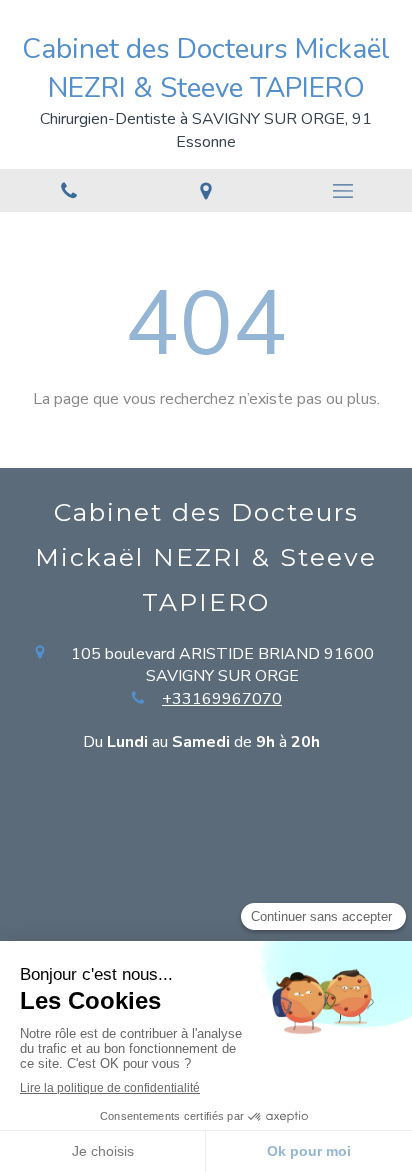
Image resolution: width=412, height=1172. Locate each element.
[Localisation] (205, 190)
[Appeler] (68, 190)
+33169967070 (222, 699)
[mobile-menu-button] (343, 191)
